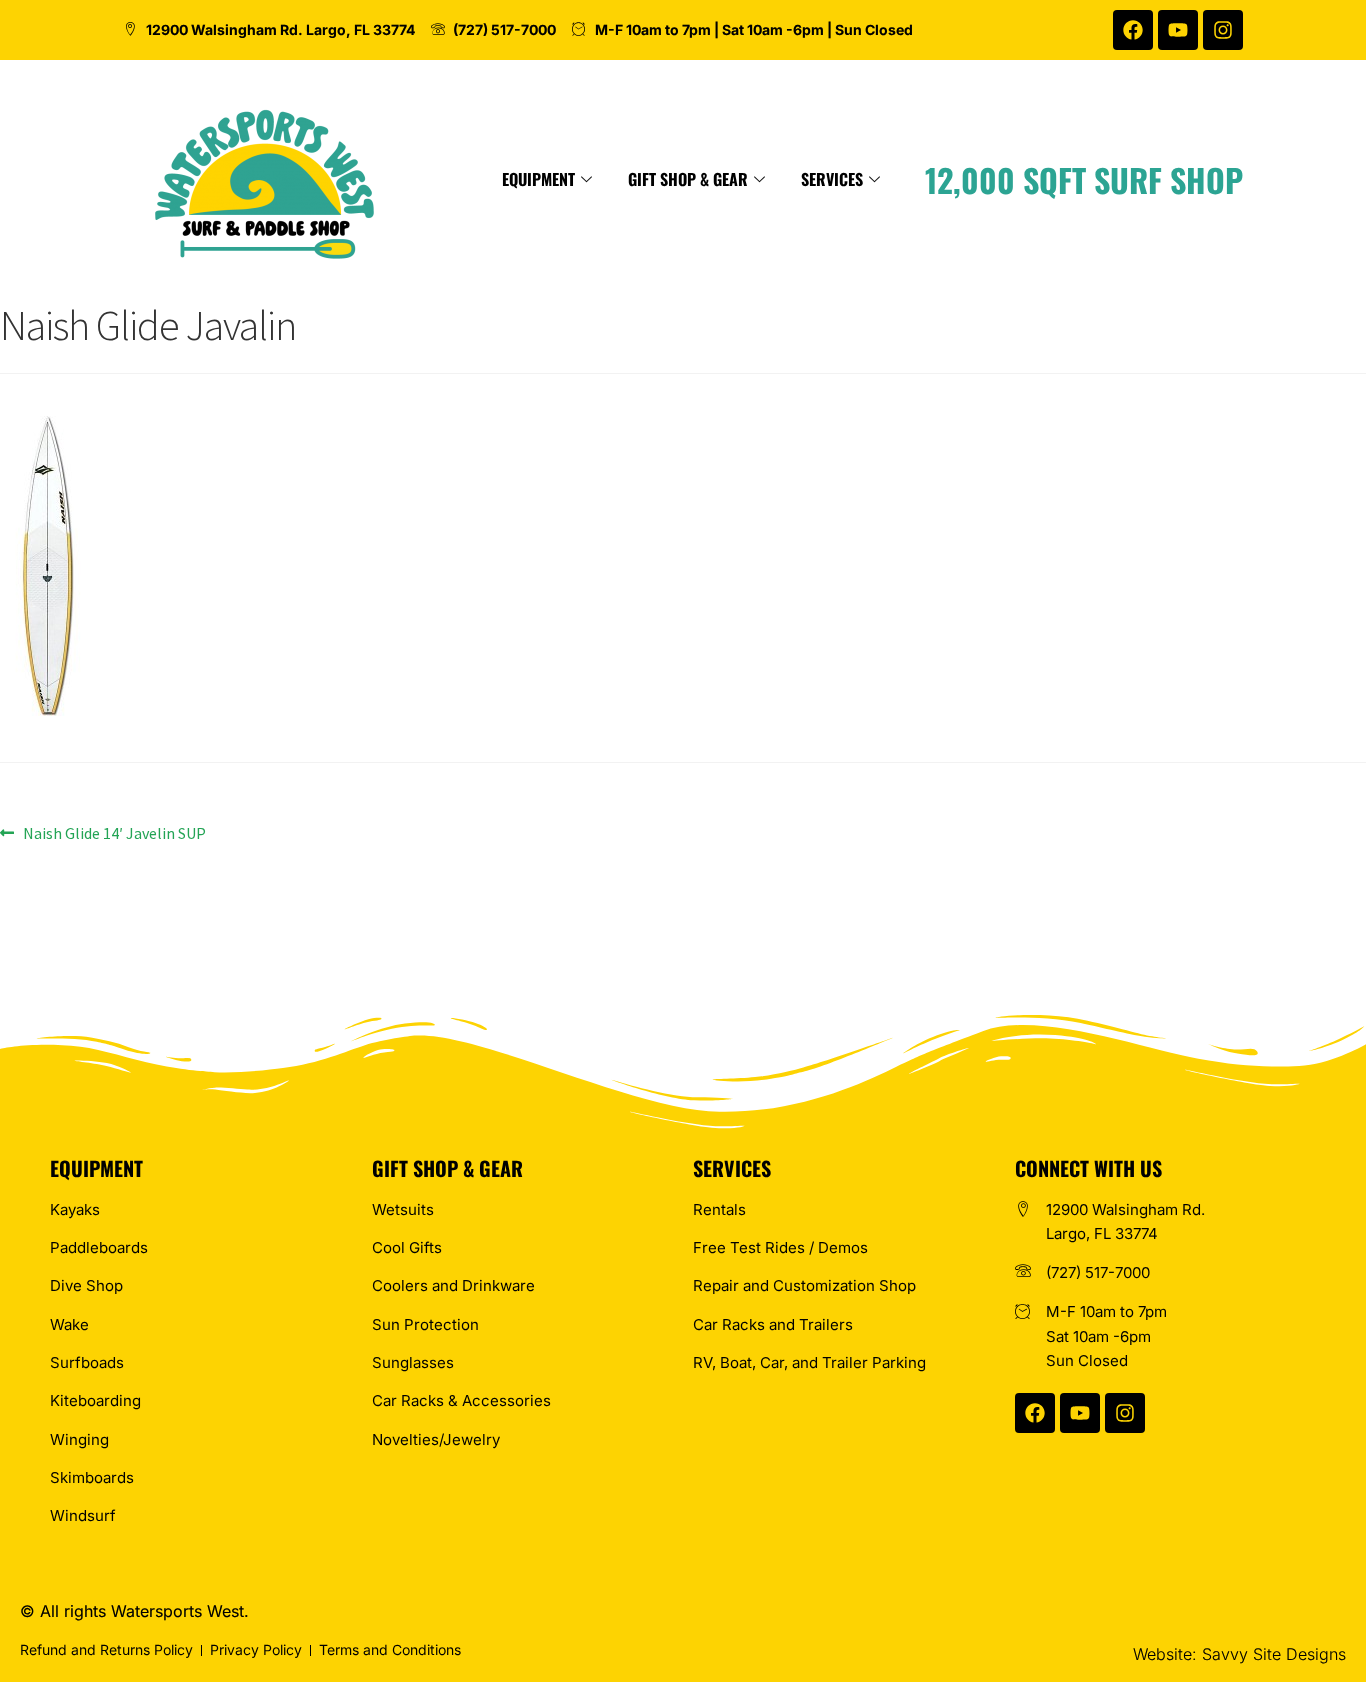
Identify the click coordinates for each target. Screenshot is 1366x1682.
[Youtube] (1178, 30)
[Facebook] (1133, 30)
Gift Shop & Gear (688, 179)
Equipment (538, 179)
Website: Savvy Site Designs (1239, 1654)
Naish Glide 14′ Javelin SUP (114, 832)
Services (832, 179)
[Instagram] (1223, 30)
